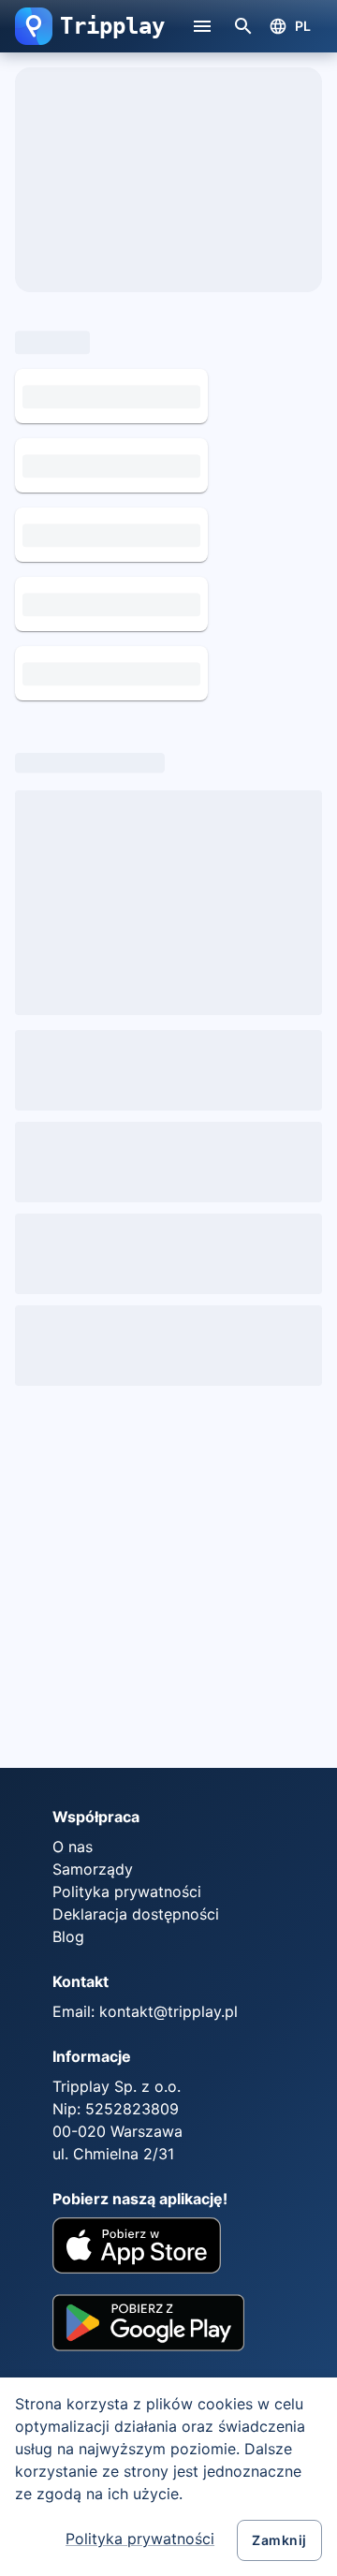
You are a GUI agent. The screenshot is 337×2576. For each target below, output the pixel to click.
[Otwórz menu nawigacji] (202, 26)
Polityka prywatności (140, 2539)
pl (303, 26)
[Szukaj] (243, 26)
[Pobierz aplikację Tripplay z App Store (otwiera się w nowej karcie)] (137, 2248)
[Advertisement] (168, 1584)
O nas (73, 1847)
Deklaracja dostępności (136, 1914)
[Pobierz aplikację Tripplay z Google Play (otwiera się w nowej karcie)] (148, 2330)
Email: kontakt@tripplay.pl (145, 2011)
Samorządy (93, 1869)
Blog (68, 1936)
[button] (34, 26)
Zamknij (279, 2540)
